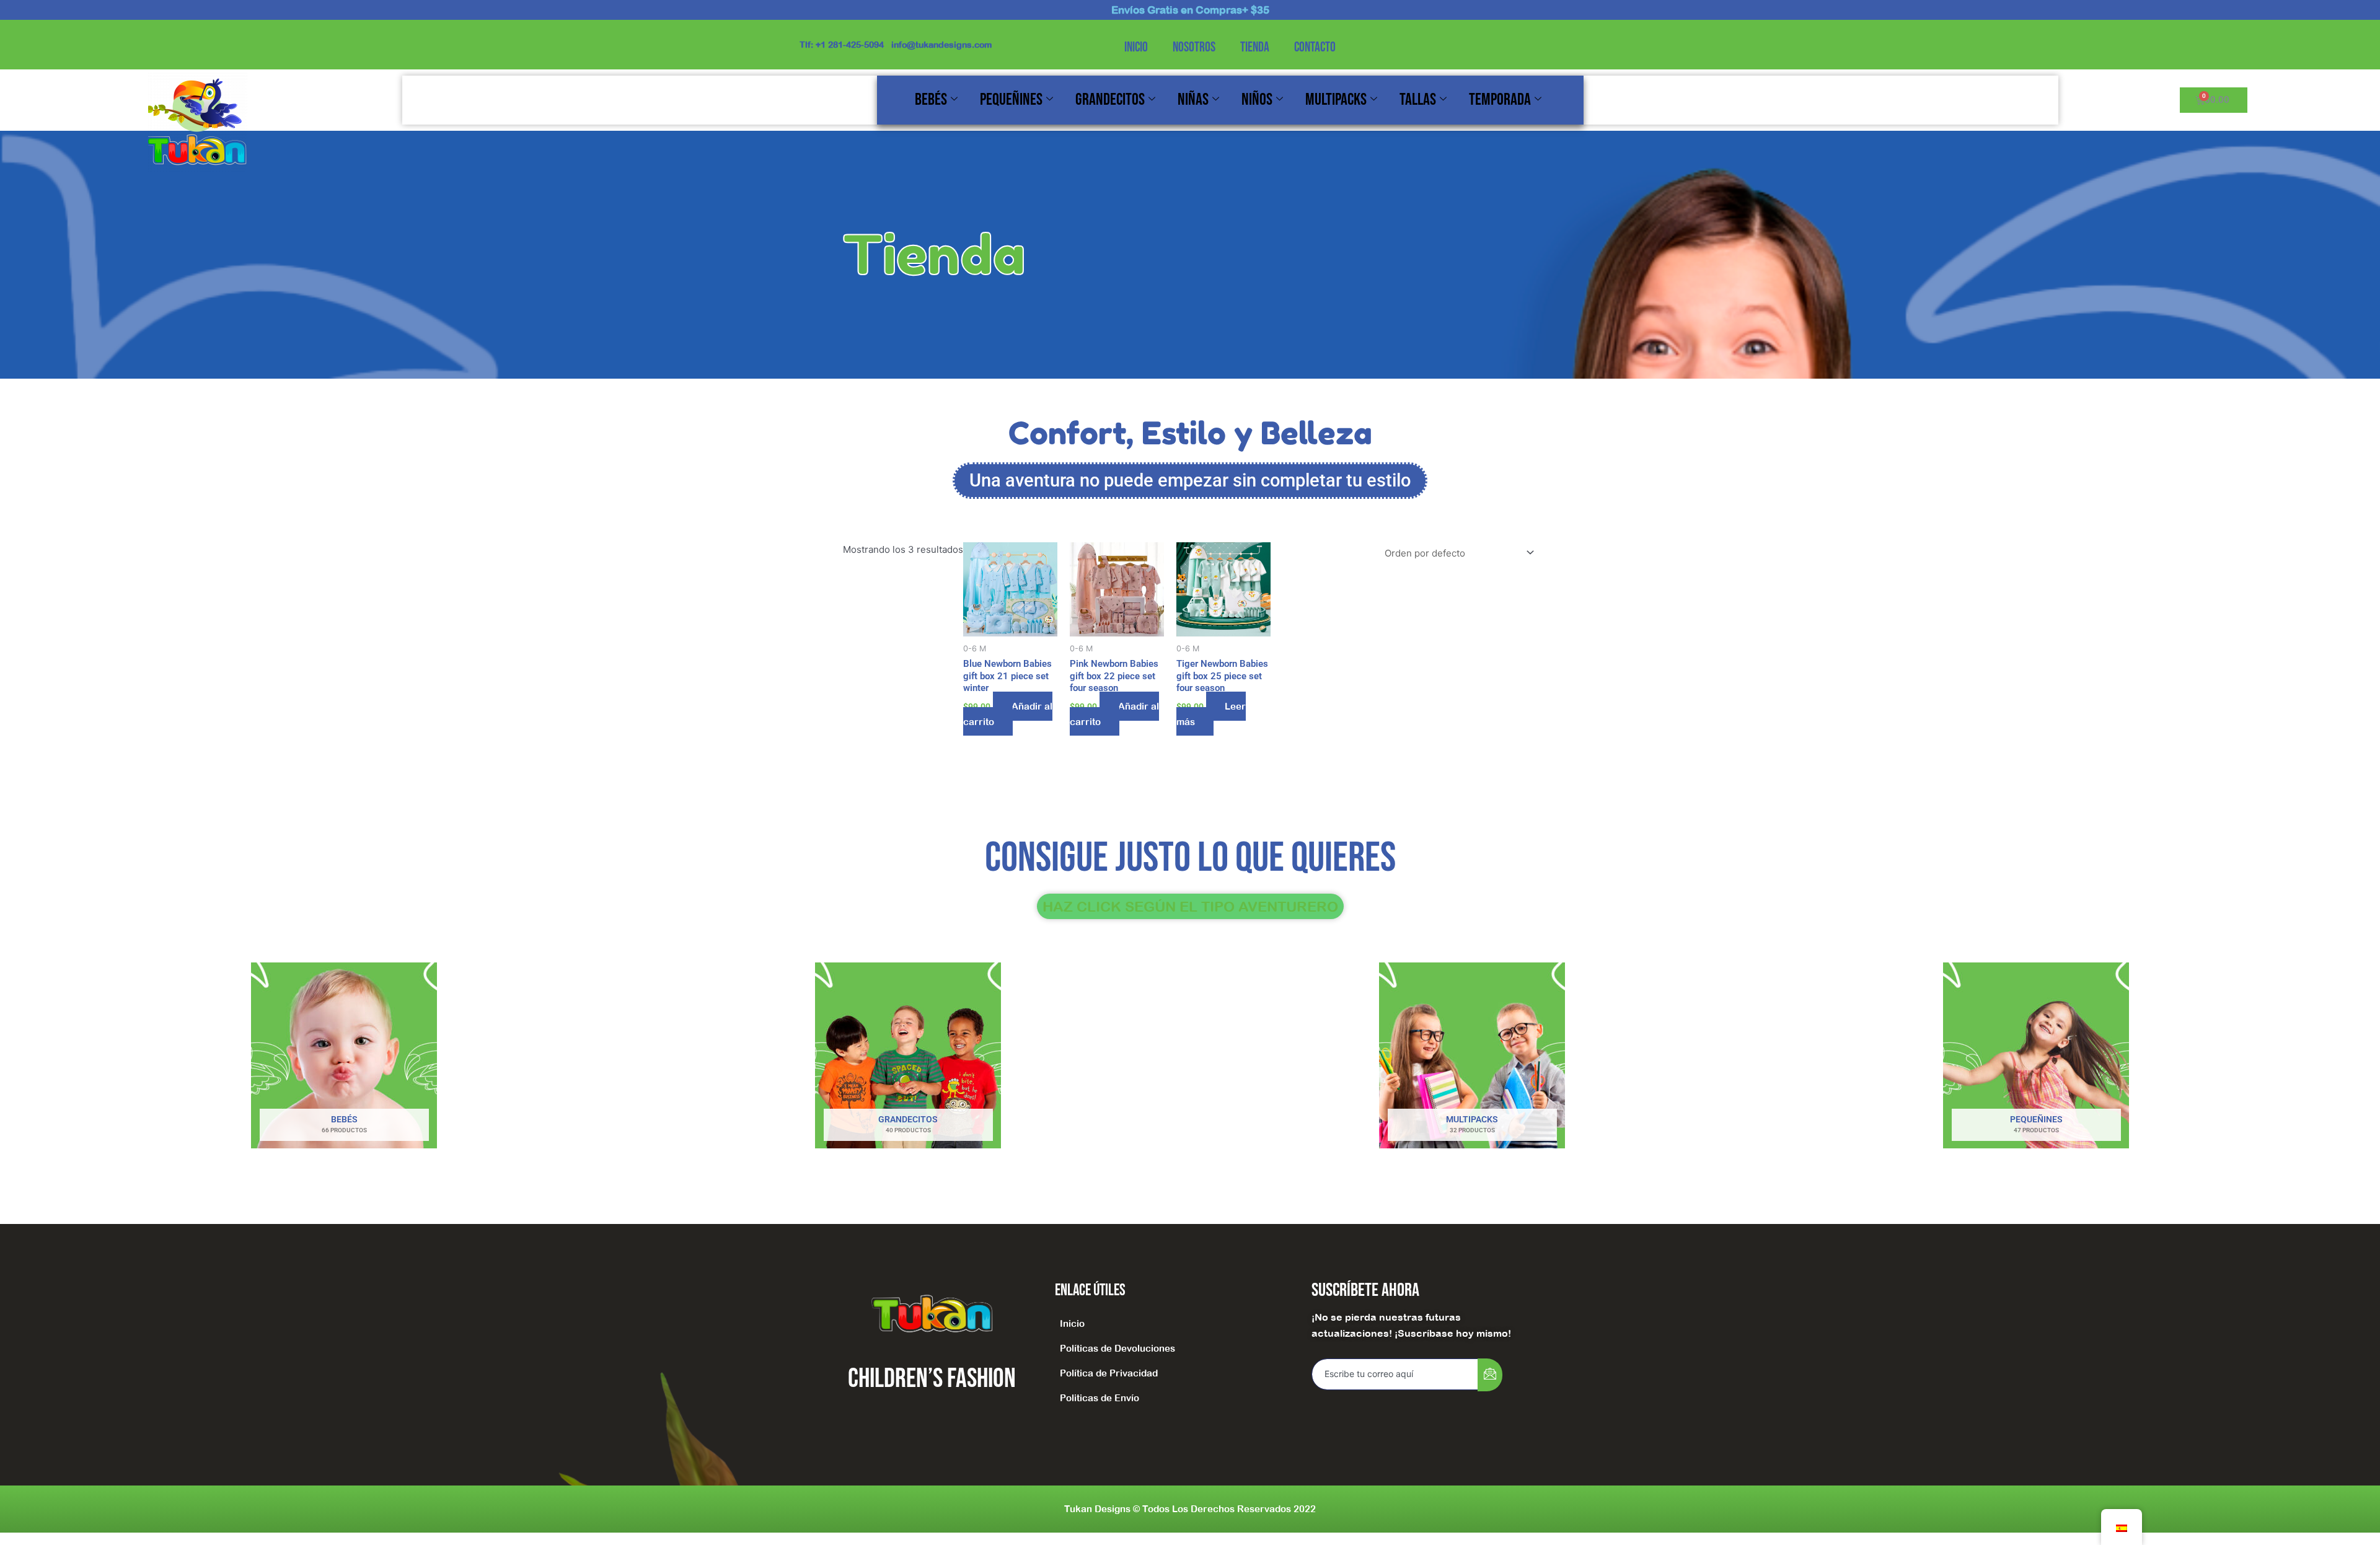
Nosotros (1194, 47)
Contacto (1315, 47)
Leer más (1211, 714)
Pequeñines (1011, 100)
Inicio (1136, 47)
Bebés (931, 100)
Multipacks (1336, 100)
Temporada (1500, 100)
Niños (1257, 100)
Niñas (1193, 100)
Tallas (1418, 100)
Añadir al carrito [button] (1008, 714)
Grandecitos (1110, 100)
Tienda (1255, 47)
